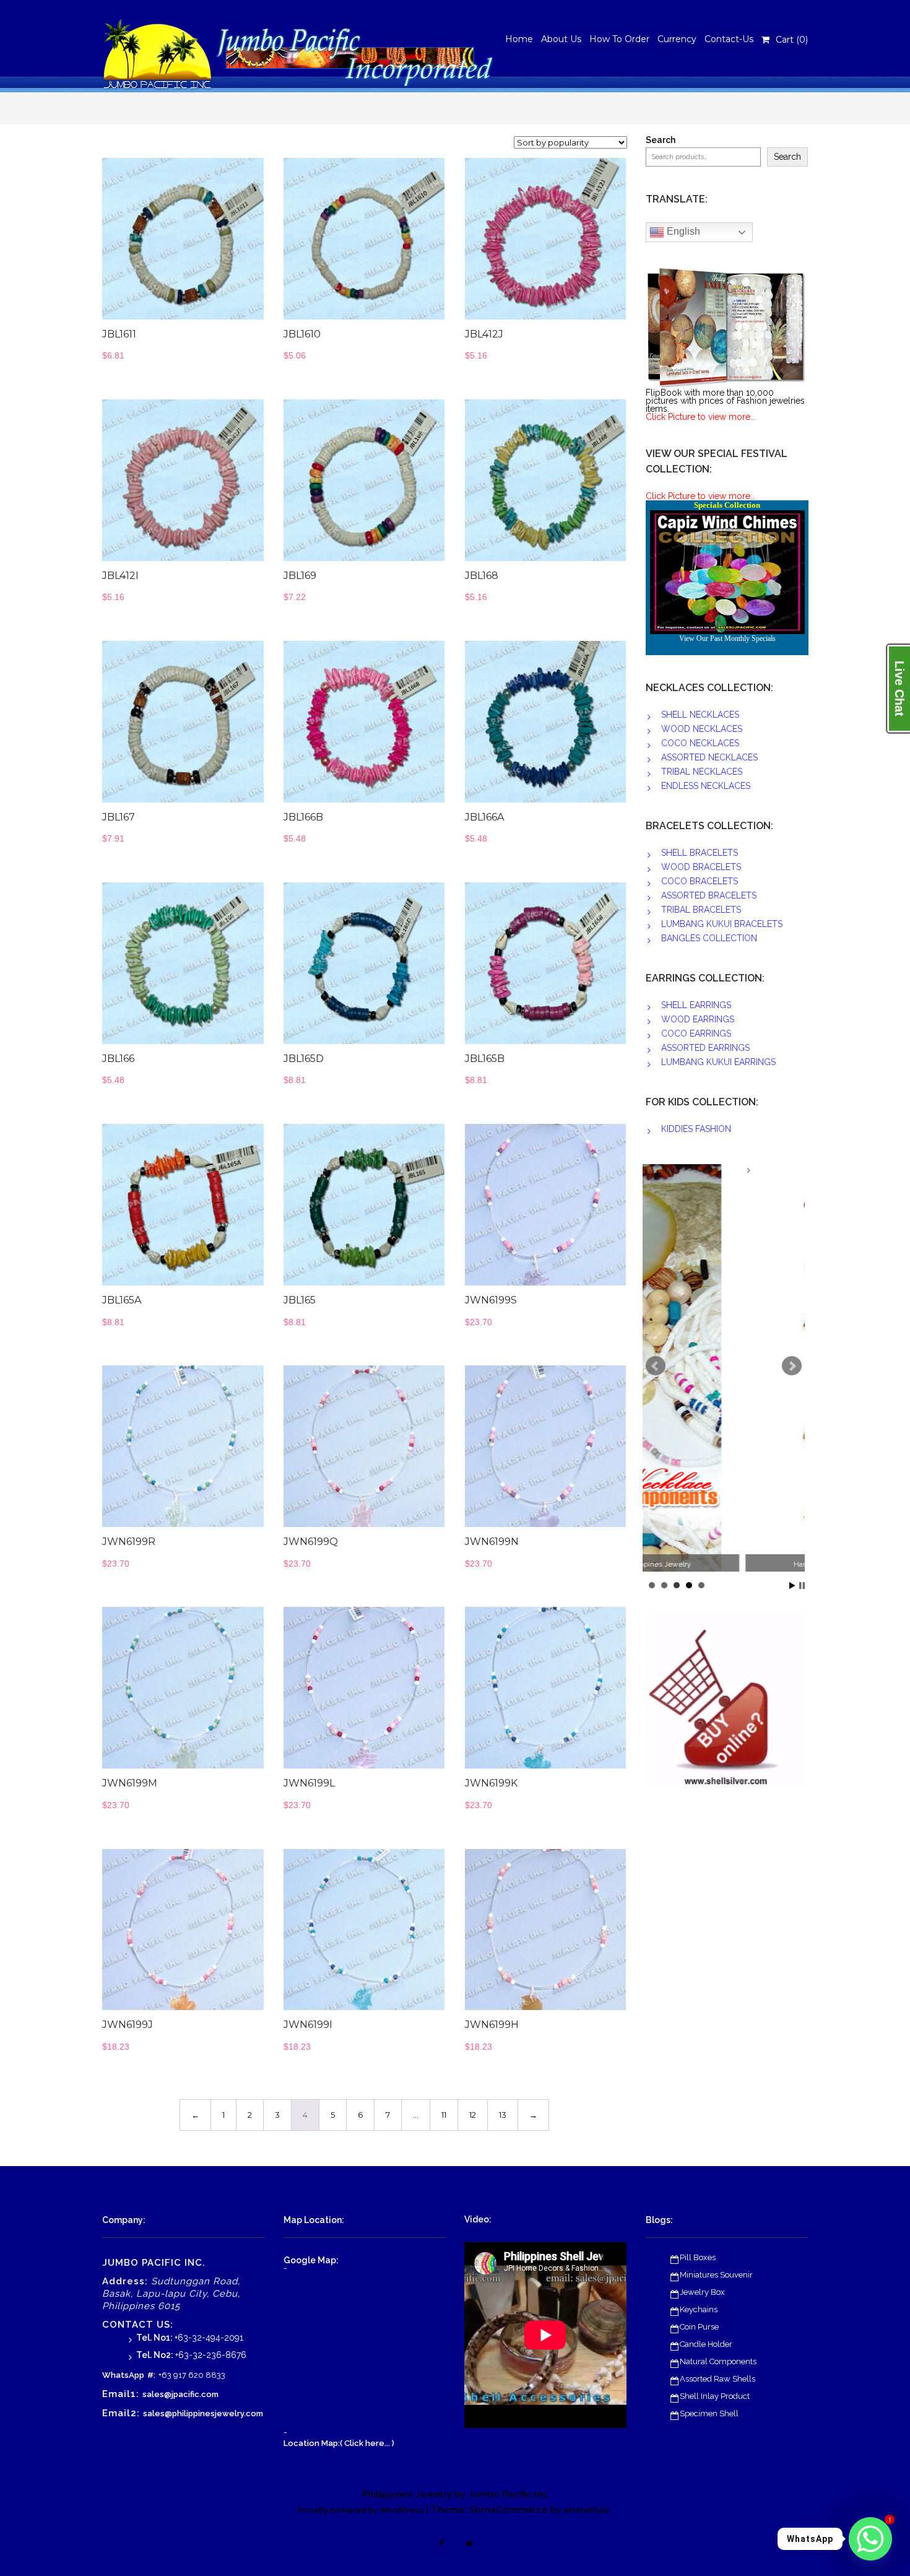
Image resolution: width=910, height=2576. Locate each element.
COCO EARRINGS (696, 1033)
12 (473, 2115)
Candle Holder (706, 2344)
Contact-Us (729, 39)
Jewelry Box (702, 2292)
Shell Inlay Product (715, 2396)
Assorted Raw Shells (717, 2379)
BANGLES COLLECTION (709, 938)
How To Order (619, 39)
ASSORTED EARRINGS (705, 1048)
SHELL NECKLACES (700, 715)
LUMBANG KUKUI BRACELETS (722, 924)
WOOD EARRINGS (698, 1019)
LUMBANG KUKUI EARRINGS (718, 1062)
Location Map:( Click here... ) (339, 2443)
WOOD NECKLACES (702, 729)
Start (792, 1586)
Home (519, 39)
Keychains (699, 2309)
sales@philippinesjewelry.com (203, 2413)
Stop (802, 1586)
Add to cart (211, 245)
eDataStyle (587, 2510)
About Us (561, 39)
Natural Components (718, 2361)
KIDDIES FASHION (696, 1129)
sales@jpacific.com (180, 2394)
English (682, 231)
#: (151, 2375)
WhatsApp (123, 2375)
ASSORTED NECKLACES (709, 757)
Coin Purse (699, 2327)
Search (661, 140)
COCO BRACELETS (700, 881)
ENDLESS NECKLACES (706, 786)
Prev (656, 1366)
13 (503, 2115)
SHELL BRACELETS (700, 853)
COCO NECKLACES (700, 743)
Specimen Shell (709, 2413)
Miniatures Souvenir (716, 2275)
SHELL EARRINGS (696, 1005)
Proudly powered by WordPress (361, 2510)
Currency (677, 39)
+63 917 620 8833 (192, 2375)
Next (792, 1366)
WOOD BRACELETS (701, 867)
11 (444, 2115)
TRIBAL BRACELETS (701, 910)
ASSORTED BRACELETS (709, 895)
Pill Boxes (698, 2257)
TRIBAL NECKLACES (702, 772)
